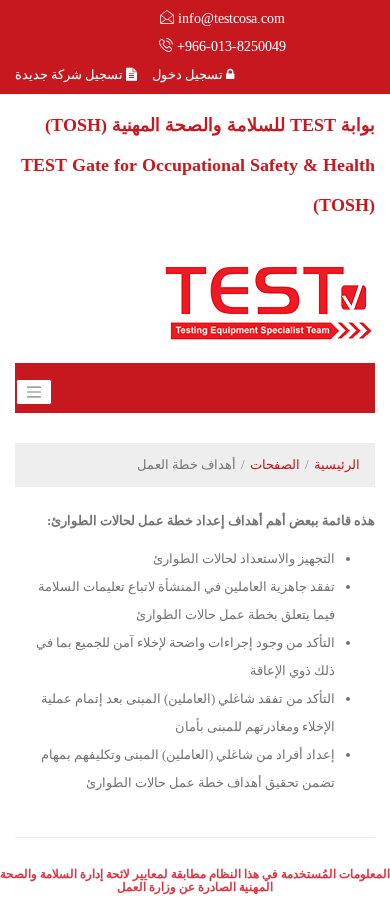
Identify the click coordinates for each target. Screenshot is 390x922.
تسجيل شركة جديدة (70, 74)
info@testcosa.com (231, 18)
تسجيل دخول (189, 74)
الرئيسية (337, 464)
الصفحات (275, 464)
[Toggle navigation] (34, 392)
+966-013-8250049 (231, 46)
